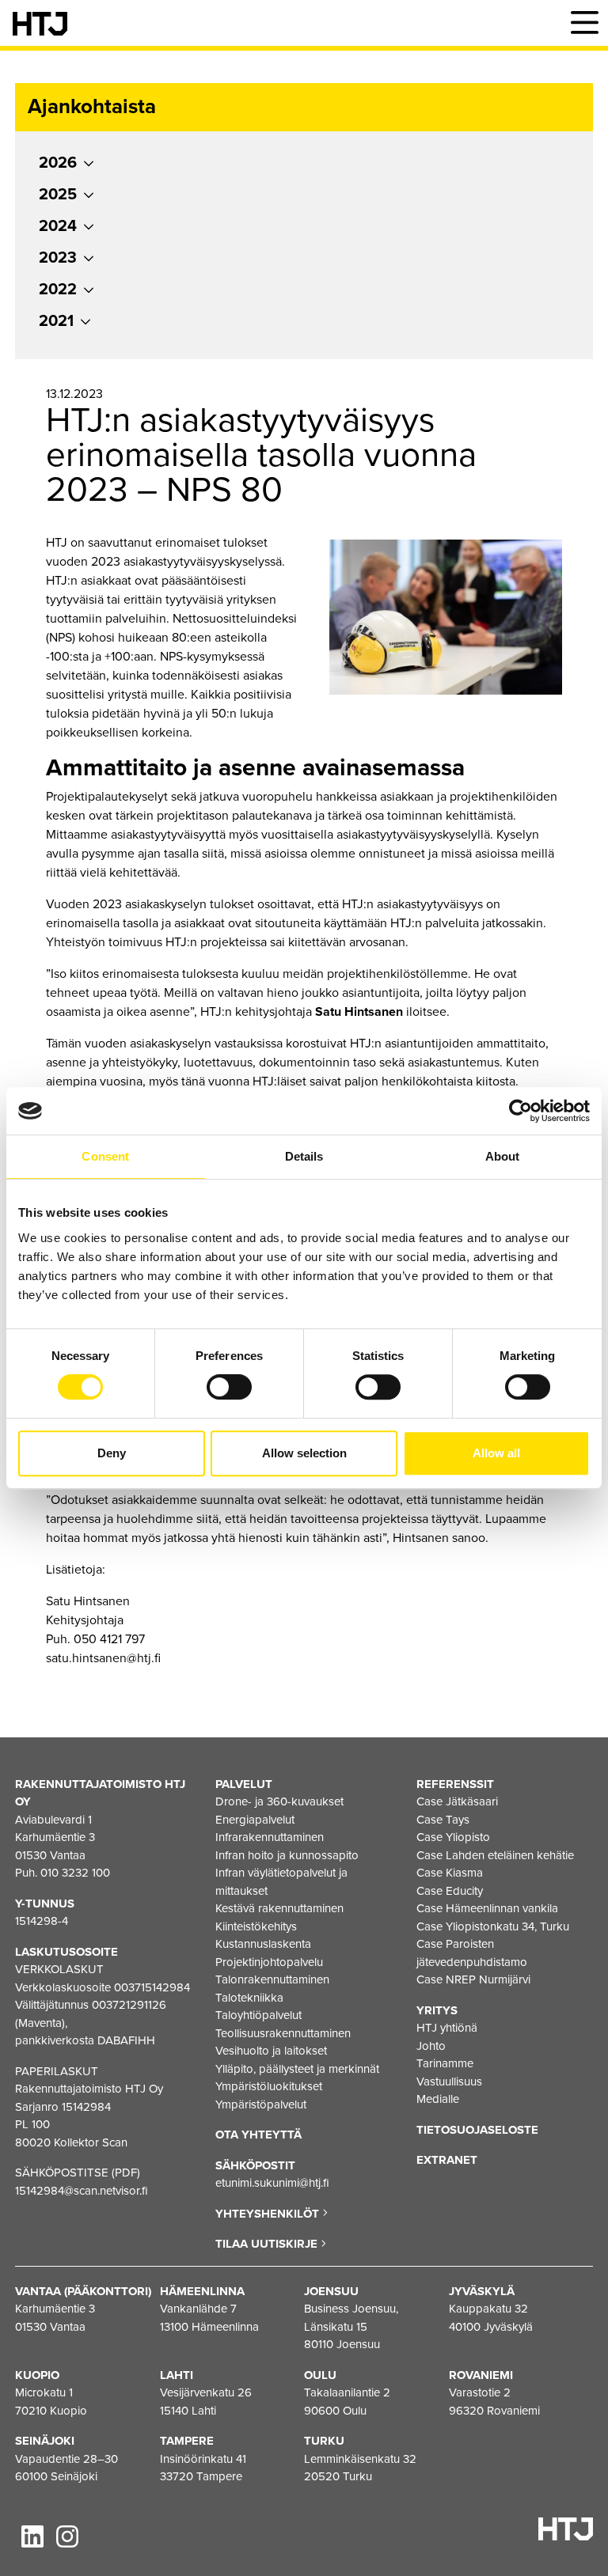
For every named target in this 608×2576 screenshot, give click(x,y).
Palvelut (244, 1784)
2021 (56, 321)
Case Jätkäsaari (457, 1801)
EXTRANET (447, 2160)
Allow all (496, 1453)
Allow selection (304, 1453)
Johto (431, 2046)
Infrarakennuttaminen (270, 1837)
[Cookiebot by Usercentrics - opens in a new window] (521, 1111)
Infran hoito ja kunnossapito (287, 1855)
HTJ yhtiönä (447, 2028)
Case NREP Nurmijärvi (473, 1979)
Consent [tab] (105, 1156)
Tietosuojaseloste (477, 2130)
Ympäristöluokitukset (269, 2086)
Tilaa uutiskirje (268, 2244)
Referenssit (455, 1784)
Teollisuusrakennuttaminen (283, 2033)
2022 (58, 290)
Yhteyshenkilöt (269, 2214)
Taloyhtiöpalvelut (258, 2015)
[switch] (229, 1387)
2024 (58, 226)
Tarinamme (445, 2063)
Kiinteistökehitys (256, 1926)
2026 (58, 163)
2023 (58, 258)
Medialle (438, 2099)
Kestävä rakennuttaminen (279, 1908)
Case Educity (450, 1891)
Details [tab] (304, 1156)
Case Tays (443, 1820)
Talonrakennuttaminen (272, 1979)
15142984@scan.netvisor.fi (82, 2191)
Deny (112, 1453)
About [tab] (503, 1156)
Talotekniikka (249, 1998)
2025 (58, 195)
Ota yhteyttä (258, 2135)
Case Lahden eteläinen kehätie (495, 1855)
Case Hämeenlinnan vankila (487, 1908)
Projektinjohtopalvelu (269, 1962)
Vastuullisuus (449, 2082)
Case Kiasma (450, 1873)
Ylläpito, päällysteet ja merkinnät (297, 2069)
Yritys (437, 2010)
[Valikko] (584, 23)
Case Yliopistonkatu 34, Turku (493, 1926)
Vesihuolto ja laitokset (271, 2051)
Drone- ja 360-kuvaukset (279, 1801)
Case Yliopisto (453, 1837)
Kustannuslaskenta (263, 1944)
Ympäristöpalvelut (261, 2104)
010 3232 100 (75, 1873)
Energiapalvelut (255, 1820)
